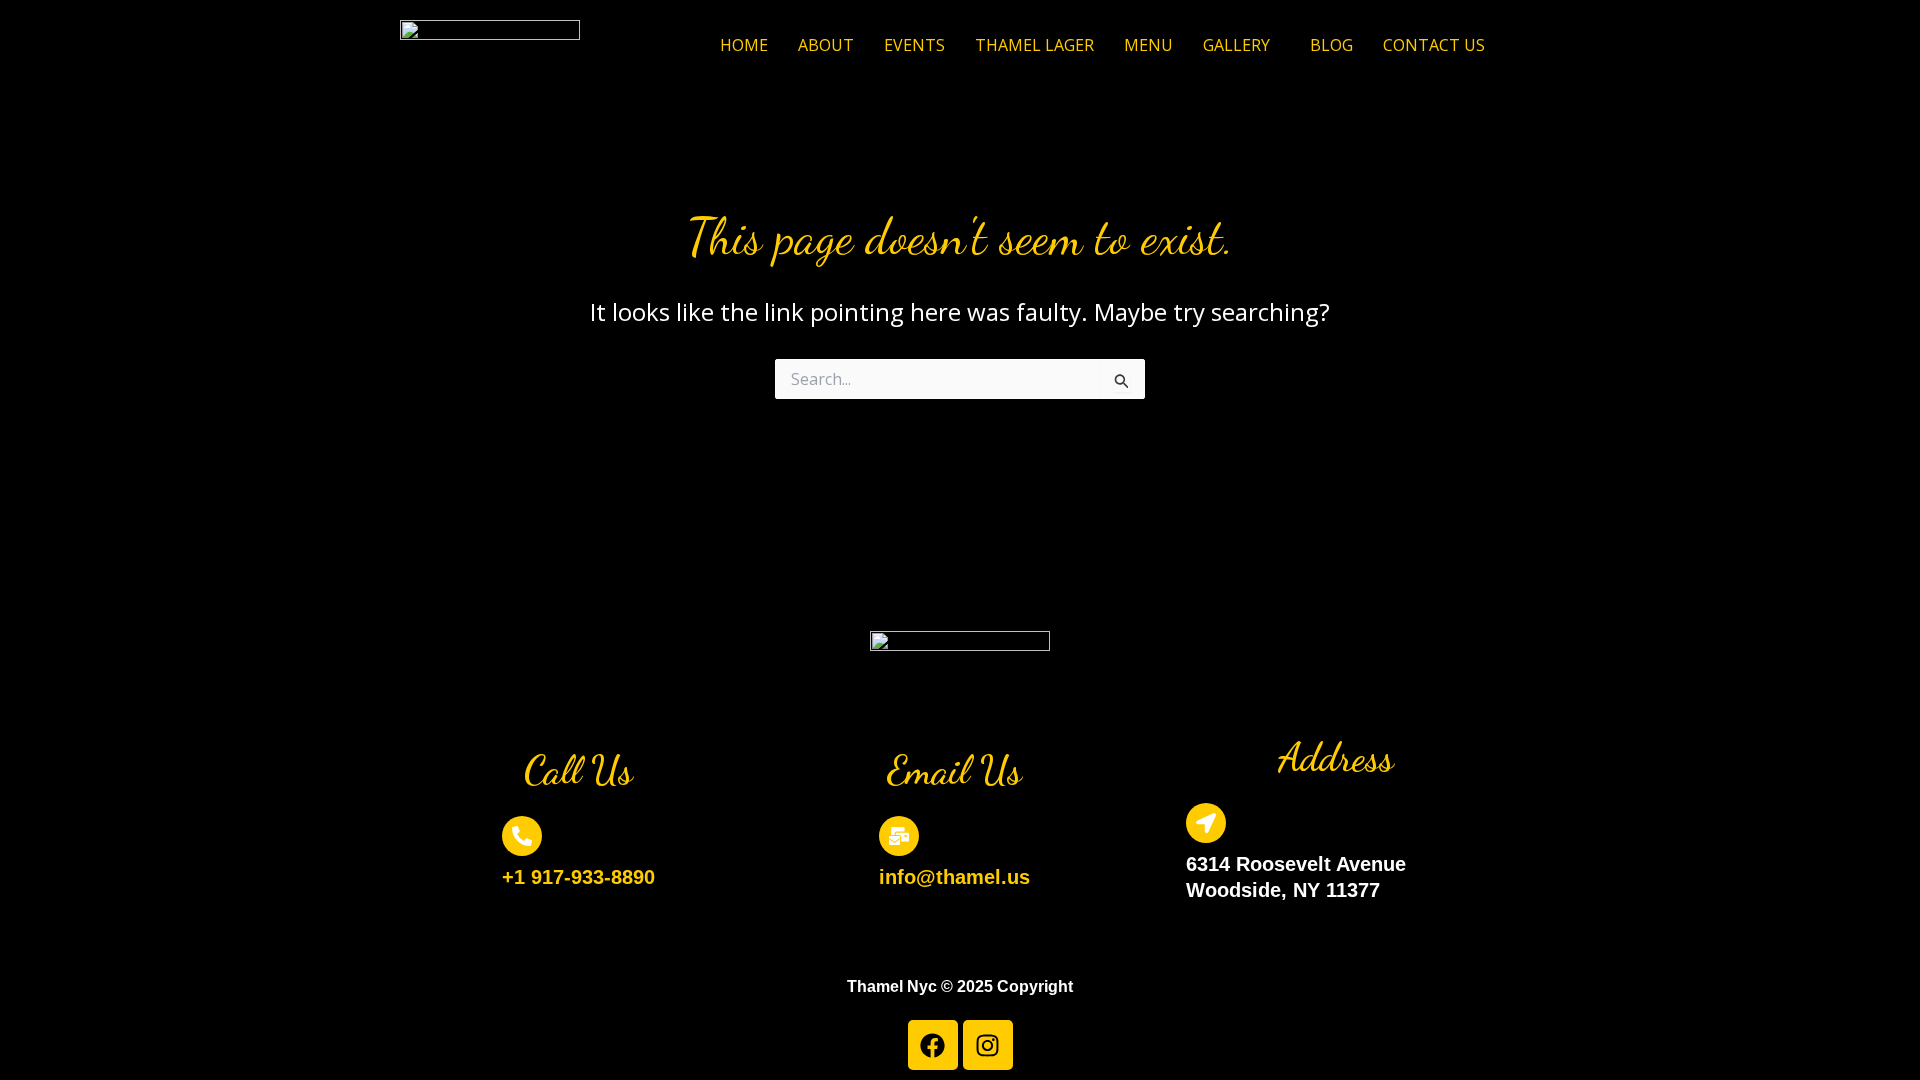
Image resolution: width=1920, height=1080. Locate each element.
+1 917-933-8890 (578, 877)
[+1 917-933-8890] (522, 836)
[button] (1241, 45)
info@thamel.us (954, 877)
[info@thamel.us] (899, 836)
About (826, 45)
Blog (1331, 45)
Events (914, 45)
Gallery (1236, 45)
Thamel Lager (1034, 45)
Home (744, 45)
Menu (1148, 45)
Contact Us (1434, 45)
